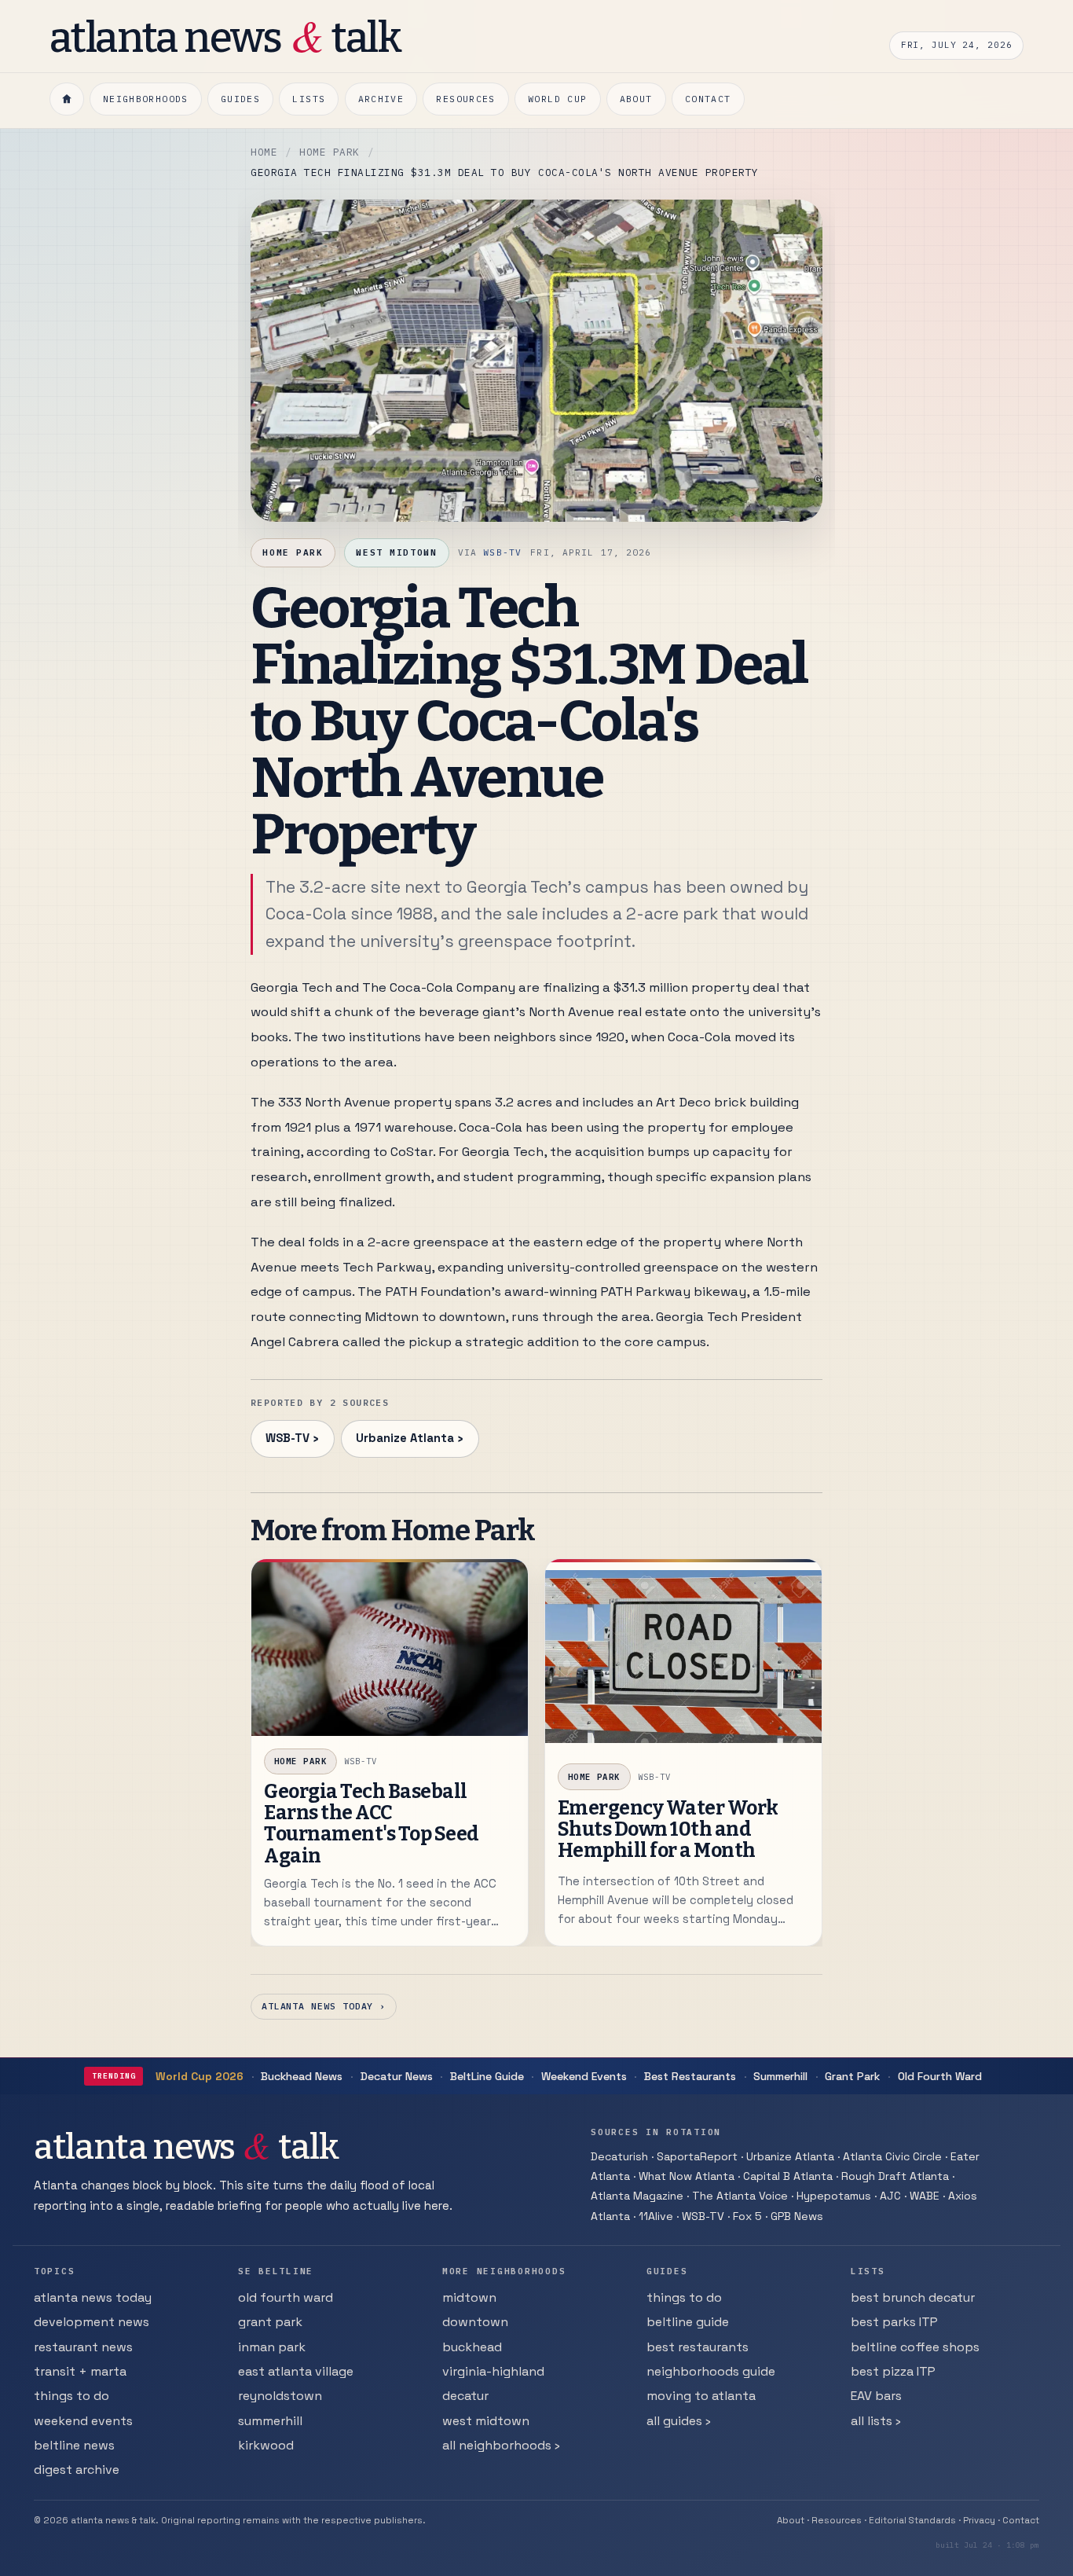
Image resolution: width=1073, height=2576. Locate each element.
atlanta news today (93, 2297)
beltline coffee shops (915, 2347)
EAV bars (876, 2396)
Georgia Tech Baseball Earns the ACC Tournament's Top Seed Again (372, 1824)
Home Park (330, 152)
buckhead (472, 2347)
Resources (465, 99)
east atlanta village (296, 2371)
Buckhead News (302, 2076)
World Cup (557, 99)
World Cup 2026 (200, 2076)
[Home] (67, 99)
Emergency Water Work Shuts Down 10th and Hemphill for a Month (668, 1830)
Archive (381, 99)
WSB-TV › (292, 1438)
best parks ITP (894, 2322)
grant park (270, 2322)
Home (264, 152)
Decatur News (397, 2076)
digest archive (77, 2470)
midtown (469, 2297)
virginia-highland (493, 2371)
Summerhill (780, 2076)
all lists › (876, 2421)
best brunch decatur (913, 2297)
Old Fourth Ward (940, 2076)
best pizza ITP (893, 2371)
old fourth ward (286, 2297)
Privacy (979, 2520)
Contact (708, 99)
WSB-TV (502, 552)
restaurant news (83, 2347)
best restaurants (698, 2347)
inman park (272, 2347)
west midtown (486, 2421)
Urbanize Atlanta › (410, 1438)
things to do (71, 2396)
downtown (475, 2322)
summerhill (270, 2421)
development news (92, 2322)
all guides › (679, 2421)
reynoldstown (280, 2396)
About (636, 99)
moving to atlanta (701, 2396)
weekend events (83, 2421)
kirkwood (266, 2445)
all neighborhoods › (501, 2445)
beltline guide (688, 2322)
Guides (240, 99)
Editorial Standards (912, 2520)
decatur (465, 2396)
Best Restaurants (690, 2076)
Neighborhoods (146, 99)
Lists (309, 99)
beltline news (74, 2445)
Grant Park (852, 2076)
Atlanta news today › (324, 2006)
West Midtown (396, 552)
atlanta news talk (225, 36)
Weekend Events (584, 2076)
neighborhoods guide (711, 2371)
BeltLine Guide (487, 2076)
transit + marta (80, 2371)
